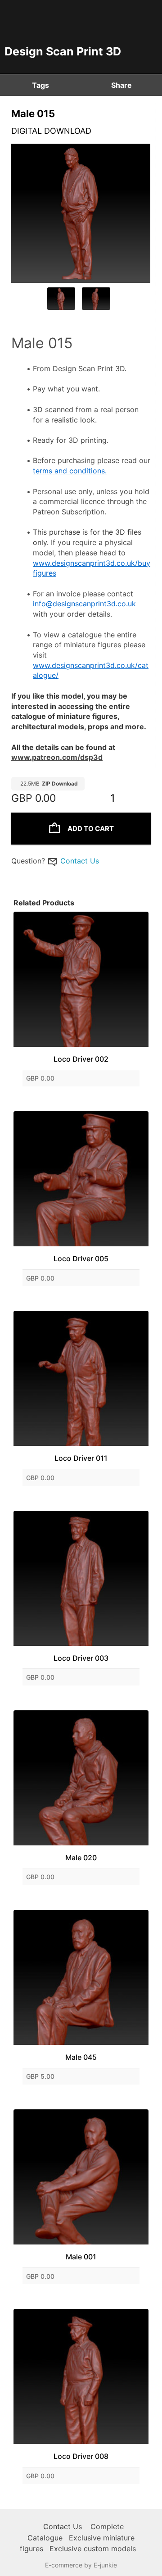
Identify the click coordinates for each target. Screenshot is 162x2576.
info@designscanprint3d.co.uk (84, 604)
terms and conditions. (70, 471)
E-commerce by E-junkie (81, 2565)
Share (121, 85)
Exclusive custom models (93, 2549)
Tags (40, 85)
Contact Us (80, 861)
